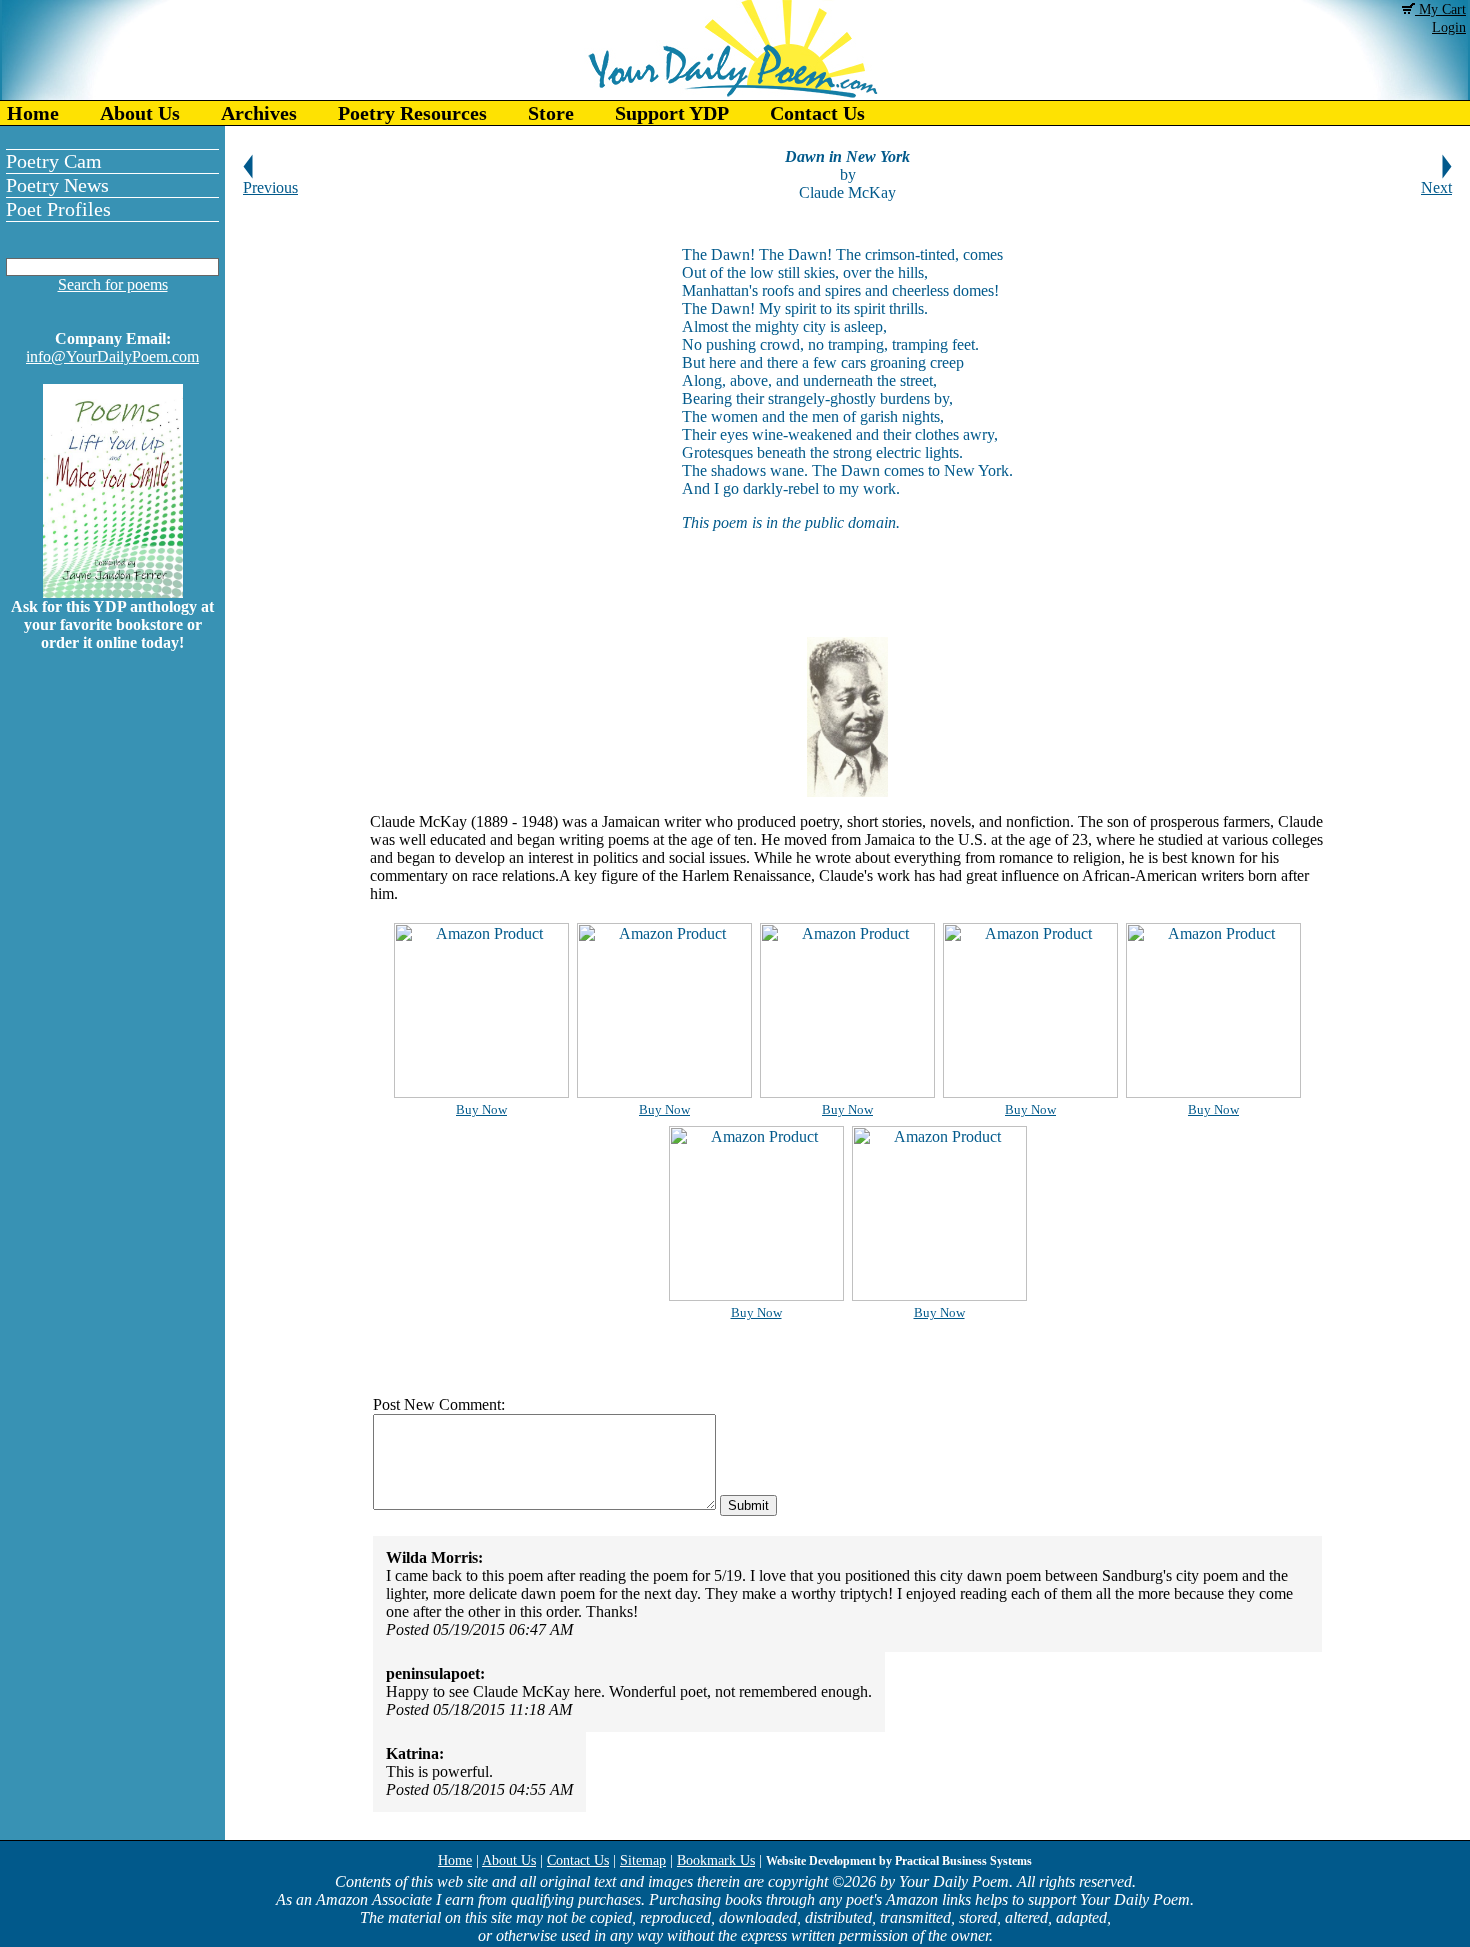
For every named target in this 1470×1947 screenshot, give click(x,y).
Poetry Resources (412, 113)
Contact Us (817, 113)
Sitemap (643, 1860)
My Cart (1440, 9)
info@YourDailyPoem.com (112, 356)
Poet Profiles (58, 209)
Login (1449, 27)
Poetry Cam (54, 161)
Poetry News (57, 185)
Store (551, 113)
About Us (140, 113)
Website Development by (899, 1861)
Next (1436, 187)
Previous (270, 187)
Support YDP (672, 113)
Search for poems (113, 284)
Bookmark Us (716, 1860)
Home (33, 113)
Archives (259, 113)
